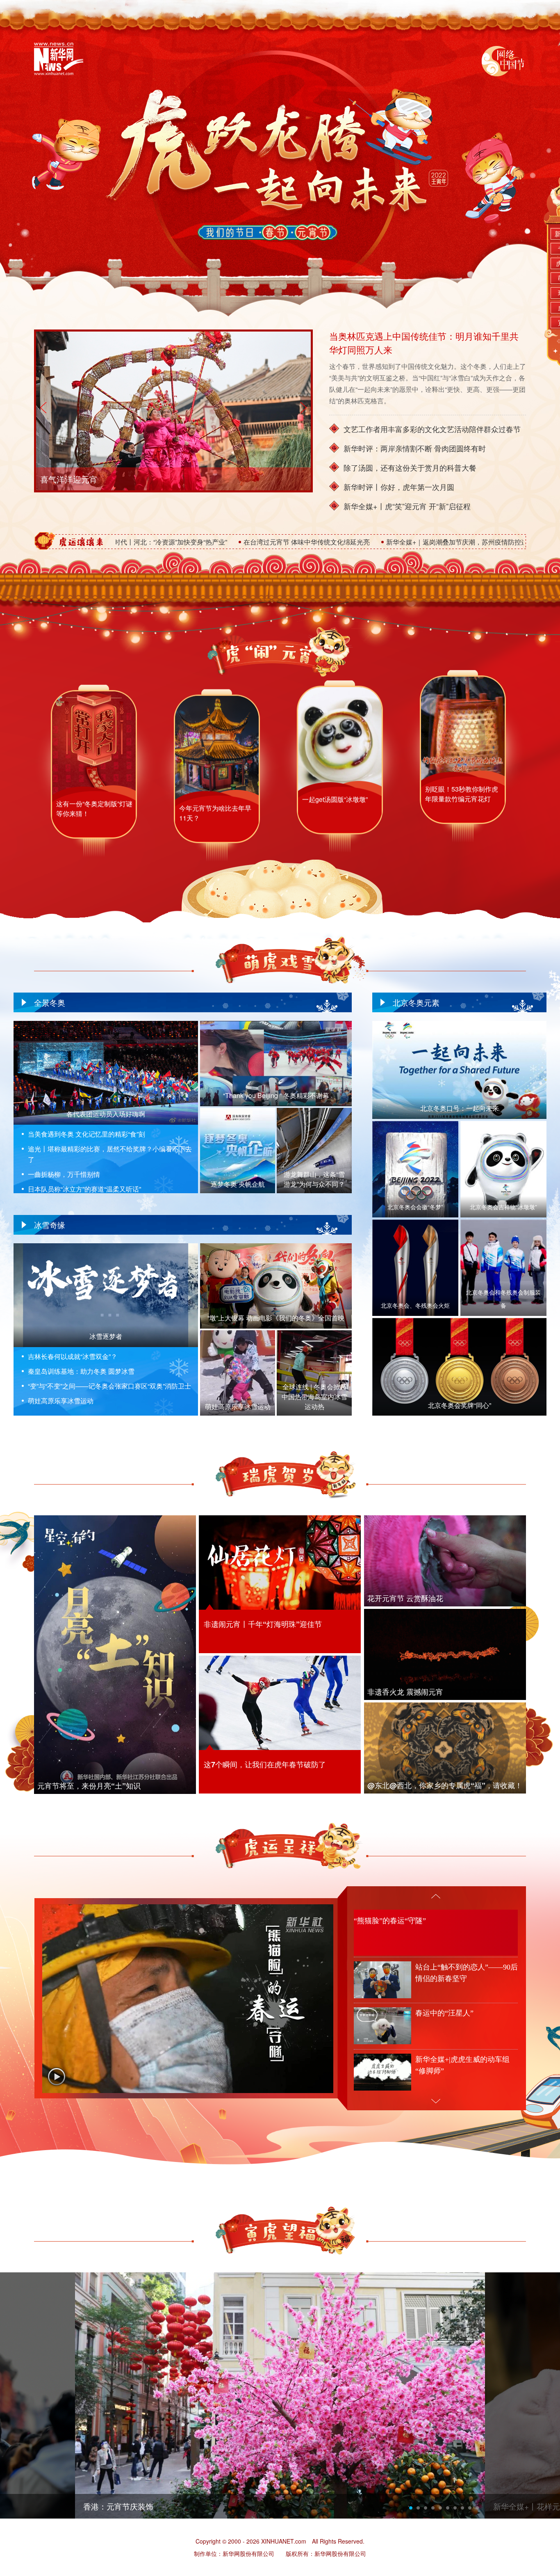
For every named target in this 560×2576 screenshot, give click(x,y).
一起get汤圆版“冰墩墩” (335, 812)
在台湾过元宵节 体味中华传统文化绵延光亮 (179, 542)
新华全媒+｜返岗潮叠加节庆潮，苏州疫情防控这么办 (336, 542)
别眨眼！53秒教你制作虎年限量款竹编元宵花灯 (462, 796)
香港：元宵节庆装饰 (118, 2506)
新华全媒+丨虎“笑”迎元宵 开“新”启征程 (407, 506)
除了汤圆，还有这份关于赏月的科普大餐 (410, 467)
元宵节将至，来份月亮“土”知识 (89, 1786)
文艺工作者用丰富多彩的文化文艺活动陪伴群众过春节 (432, 429)
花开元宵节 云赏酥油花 (405, 1598)
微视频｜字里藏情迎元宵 (85, 479)
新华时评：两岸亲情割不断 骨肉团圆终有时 (415, 448)
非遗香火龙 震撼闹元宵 (405, 1692)
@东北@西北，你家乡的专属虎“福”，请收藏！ (445, 1785)
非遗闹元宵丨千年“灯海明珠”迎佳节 (263, 1624)
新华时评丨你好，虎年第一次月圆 (399, 487)
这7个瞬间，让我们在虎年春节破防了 (265, 1764)
